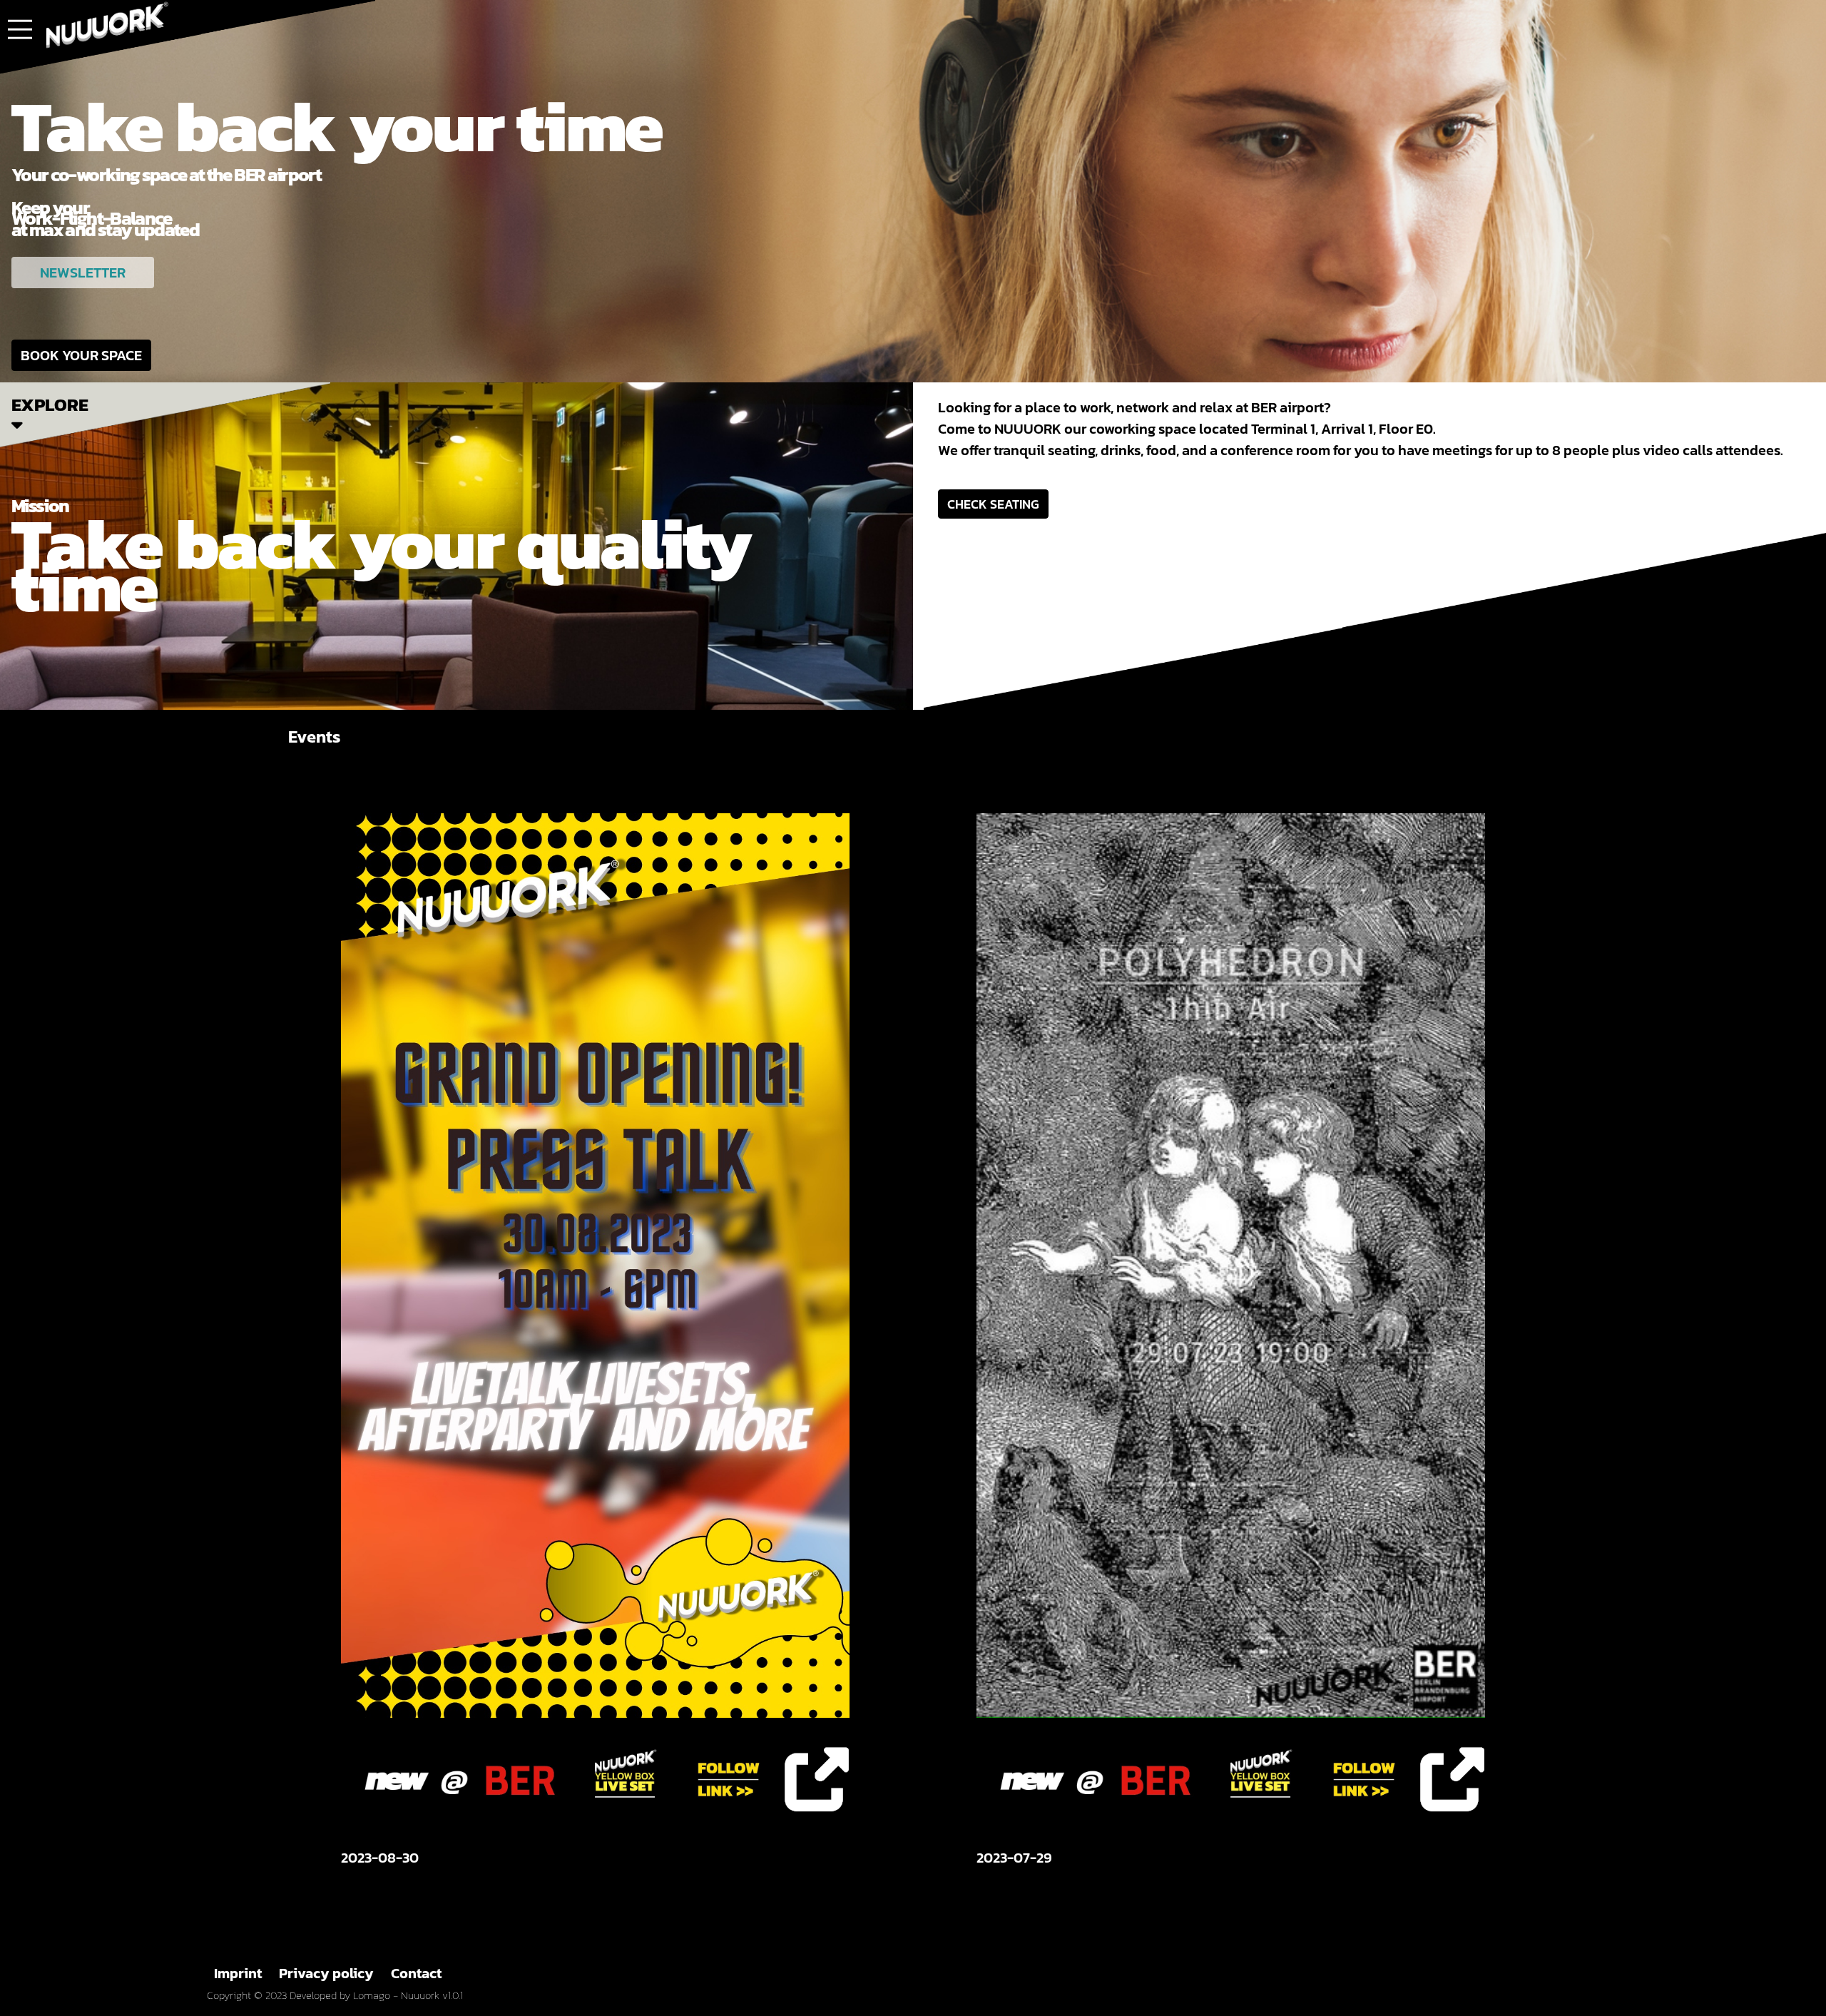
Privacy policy (326, 1973)
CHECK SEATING (993, 504)
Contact (416, 1973)
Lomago (372, 1995)
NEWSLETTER (83, 273)
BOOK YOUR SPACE (81, 355)
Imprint (238, 1973)
